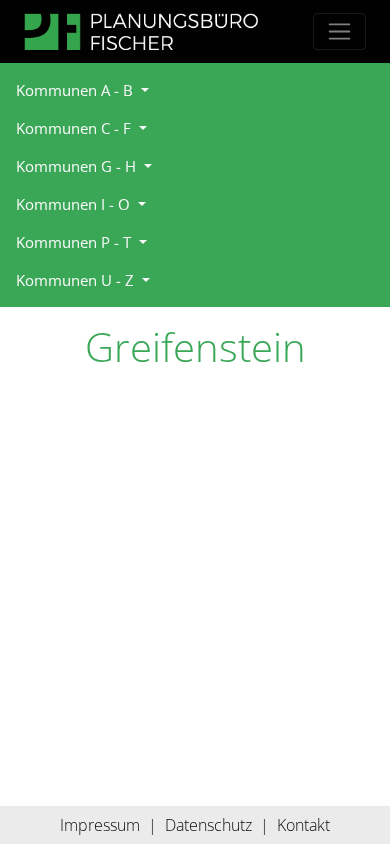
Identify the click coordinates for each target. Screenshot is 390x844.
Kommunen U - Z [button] (77, 280)
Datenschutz (208, 825)
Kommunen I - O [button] (75, 204)
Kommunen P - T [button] (75, 242)
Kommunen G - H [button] (78, 166)
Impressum (100, 825)
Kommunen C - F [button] (75, 128)
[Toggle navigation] (339, 31)
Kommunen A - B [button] (76, 90)
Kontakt (303, 825)
